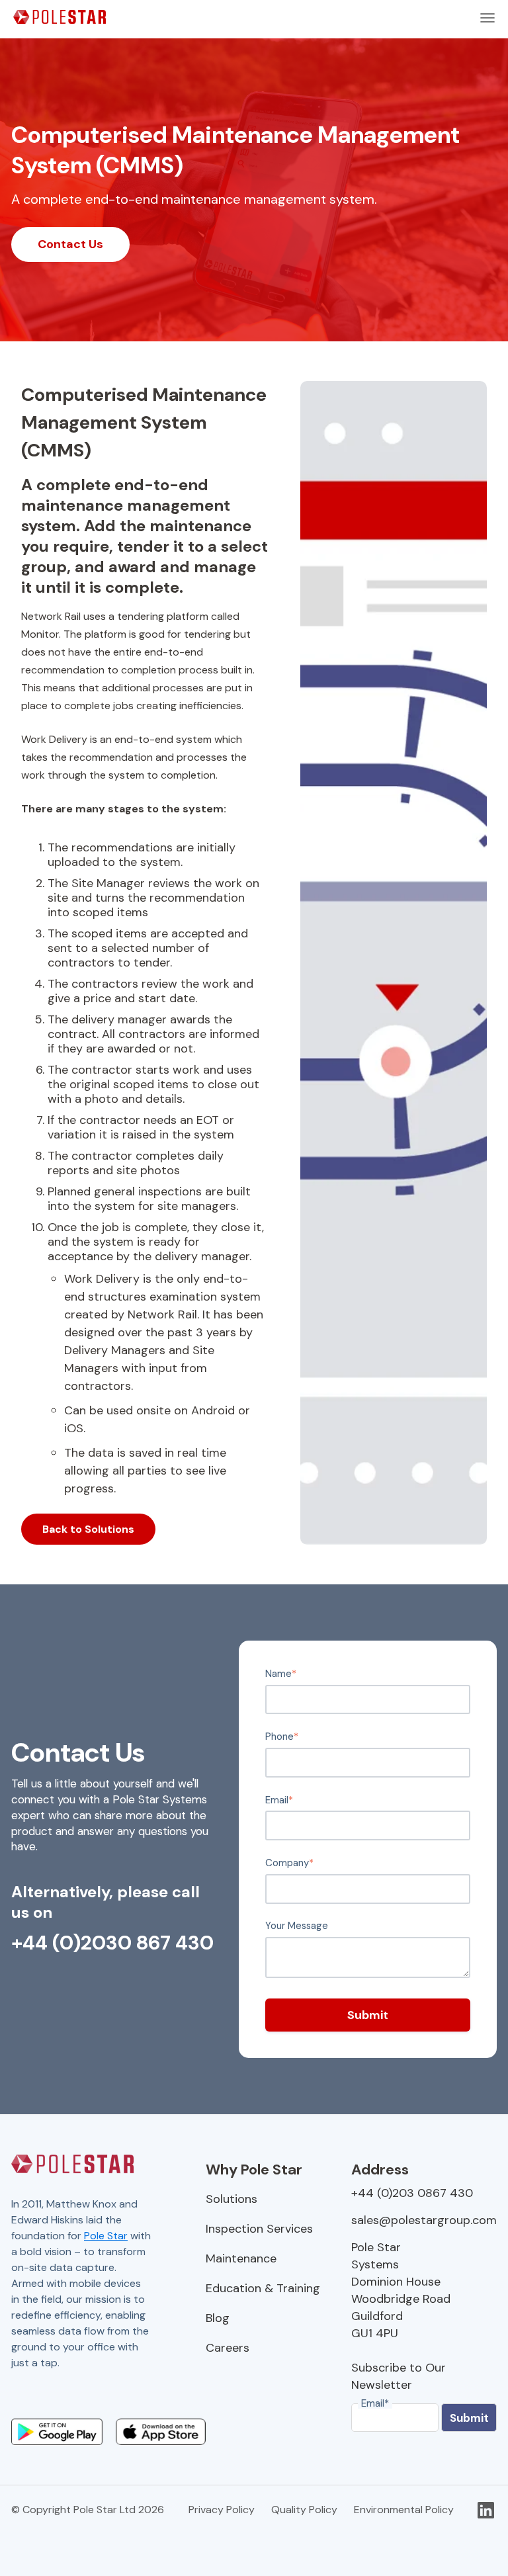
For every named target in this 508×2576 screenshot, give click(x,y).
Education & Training (263, 2288)
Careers (228, 2348)
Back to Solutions (88, 1529)
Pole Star (106, 2236)
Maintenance (241, 2258)
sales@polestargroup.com (424, 2220)
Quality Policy (304, 2510)
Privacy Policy (222, 2510)
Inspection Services (259, 2229)
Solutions (232, 2199)
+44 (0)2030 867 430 (112, 1943)
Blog (218, 2318)
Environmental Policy (404, 2510)
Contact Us (70, 244)
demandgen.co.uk (54, 2394)
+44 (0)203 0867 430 (412, 2193)
